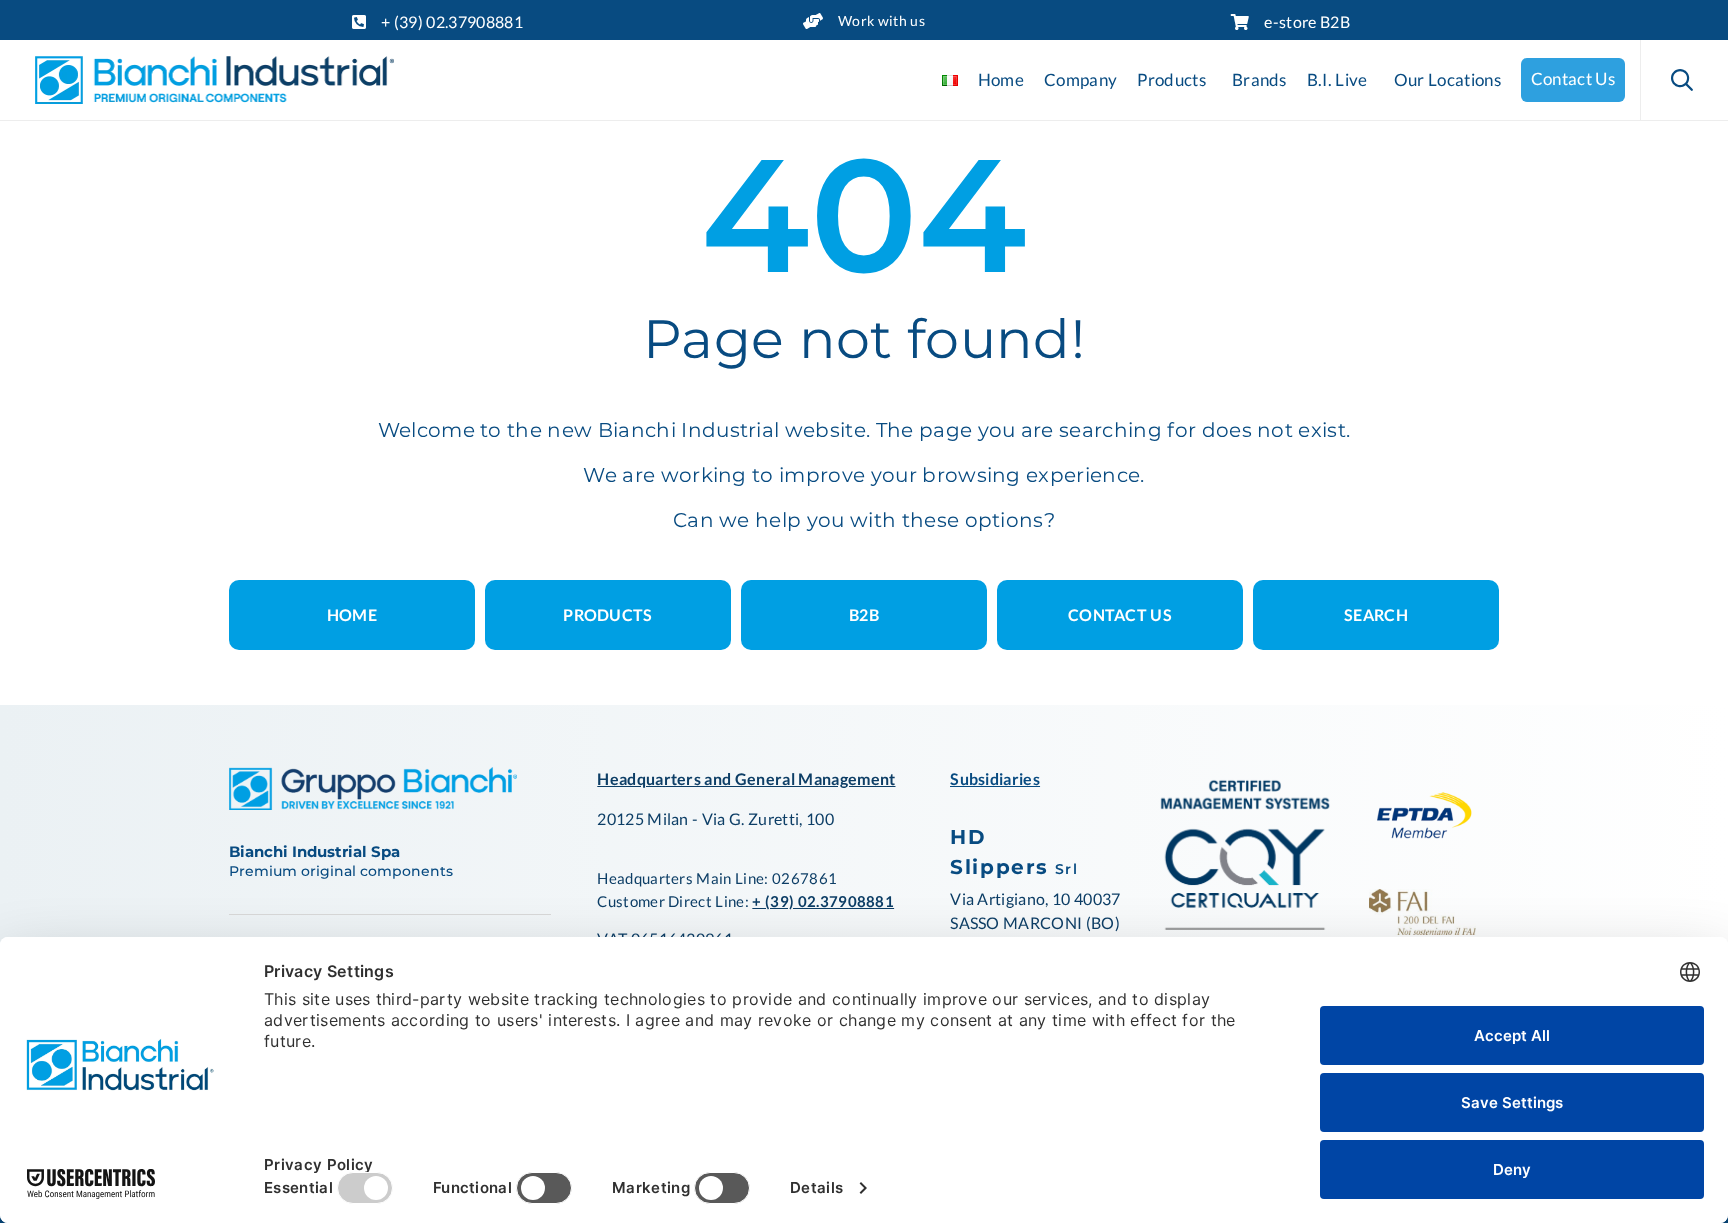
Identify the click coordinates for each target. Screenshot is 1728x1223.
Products (1171, 80)
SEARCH (1376, 614)
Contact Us (1573, 79)
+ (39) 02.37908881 (452, 21)
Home (1001, 80)
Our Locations (1447, 80)
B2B (864, 614)
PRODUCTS (608, 614)
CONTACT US (1120, 614)
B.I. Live (1337, 80)
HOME (352, 614)
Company (1080, 80)
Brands (1259, 80)
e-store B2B (1307, 21)
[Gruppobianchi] (373, 803)
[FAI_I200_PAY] (1422, 928)
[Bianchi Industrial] (214, 80)
